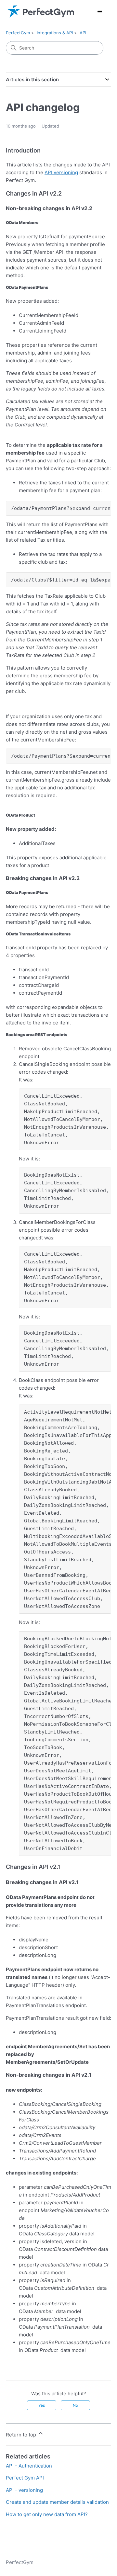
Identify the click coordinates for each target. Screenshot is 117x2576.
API (83, 33)
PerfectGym (18, 33)
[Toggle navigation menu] (100, 12)
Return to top (22, 2435)
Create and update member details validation (57, 2502)
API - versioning (24, 2490)
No (75, 2405)
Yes (42, 2405)
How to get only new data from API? (47, 2514)
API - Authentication (29, 2466)
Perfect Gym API (25, 2478)
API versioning (61, 172)
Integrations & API (55, 33)
